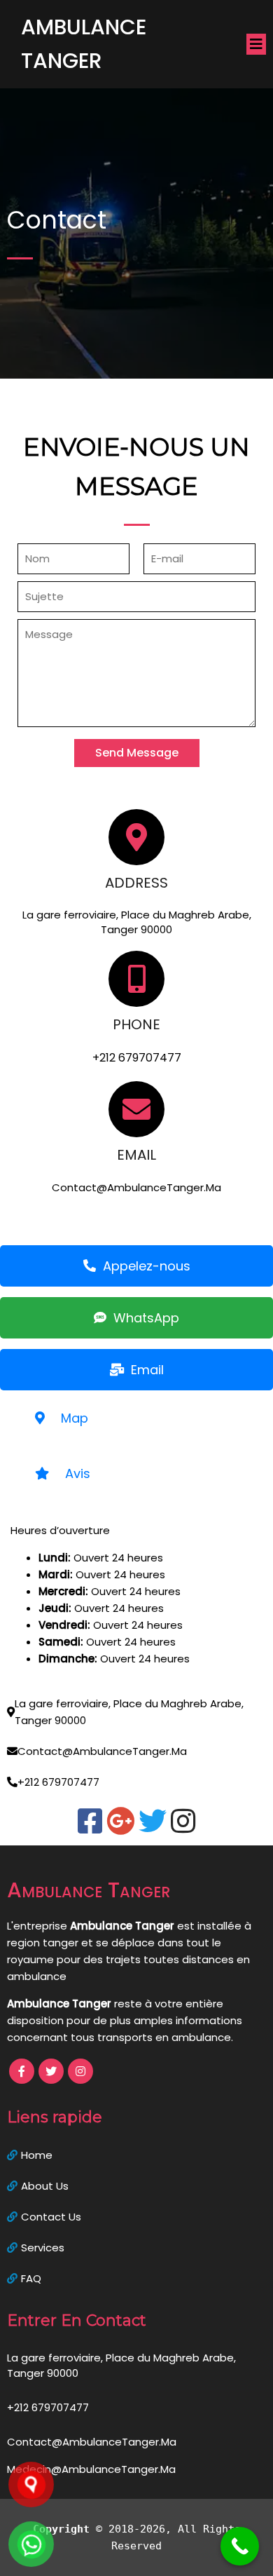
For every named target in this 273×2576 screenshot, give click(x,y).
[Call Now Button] (240, 2546)
